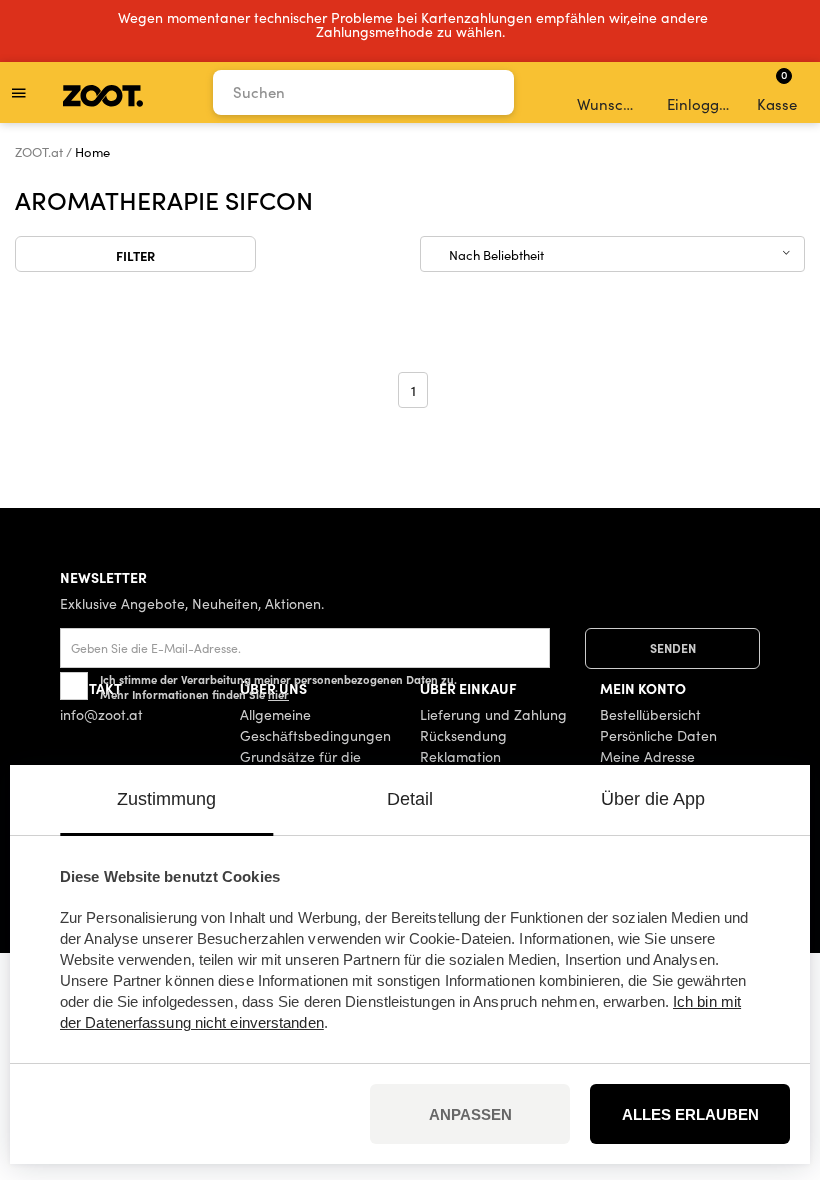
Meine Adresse (647, 756)
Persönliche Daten (658, 735)
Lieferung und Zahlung (493, 714)
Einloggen (700, 104)
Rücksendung (463, 735)
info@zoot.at (101, 714)
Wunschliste (610, 104)
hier (278, 694)
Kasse (777, 90)
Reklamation (460, 756)
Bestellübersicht (650, 714)
